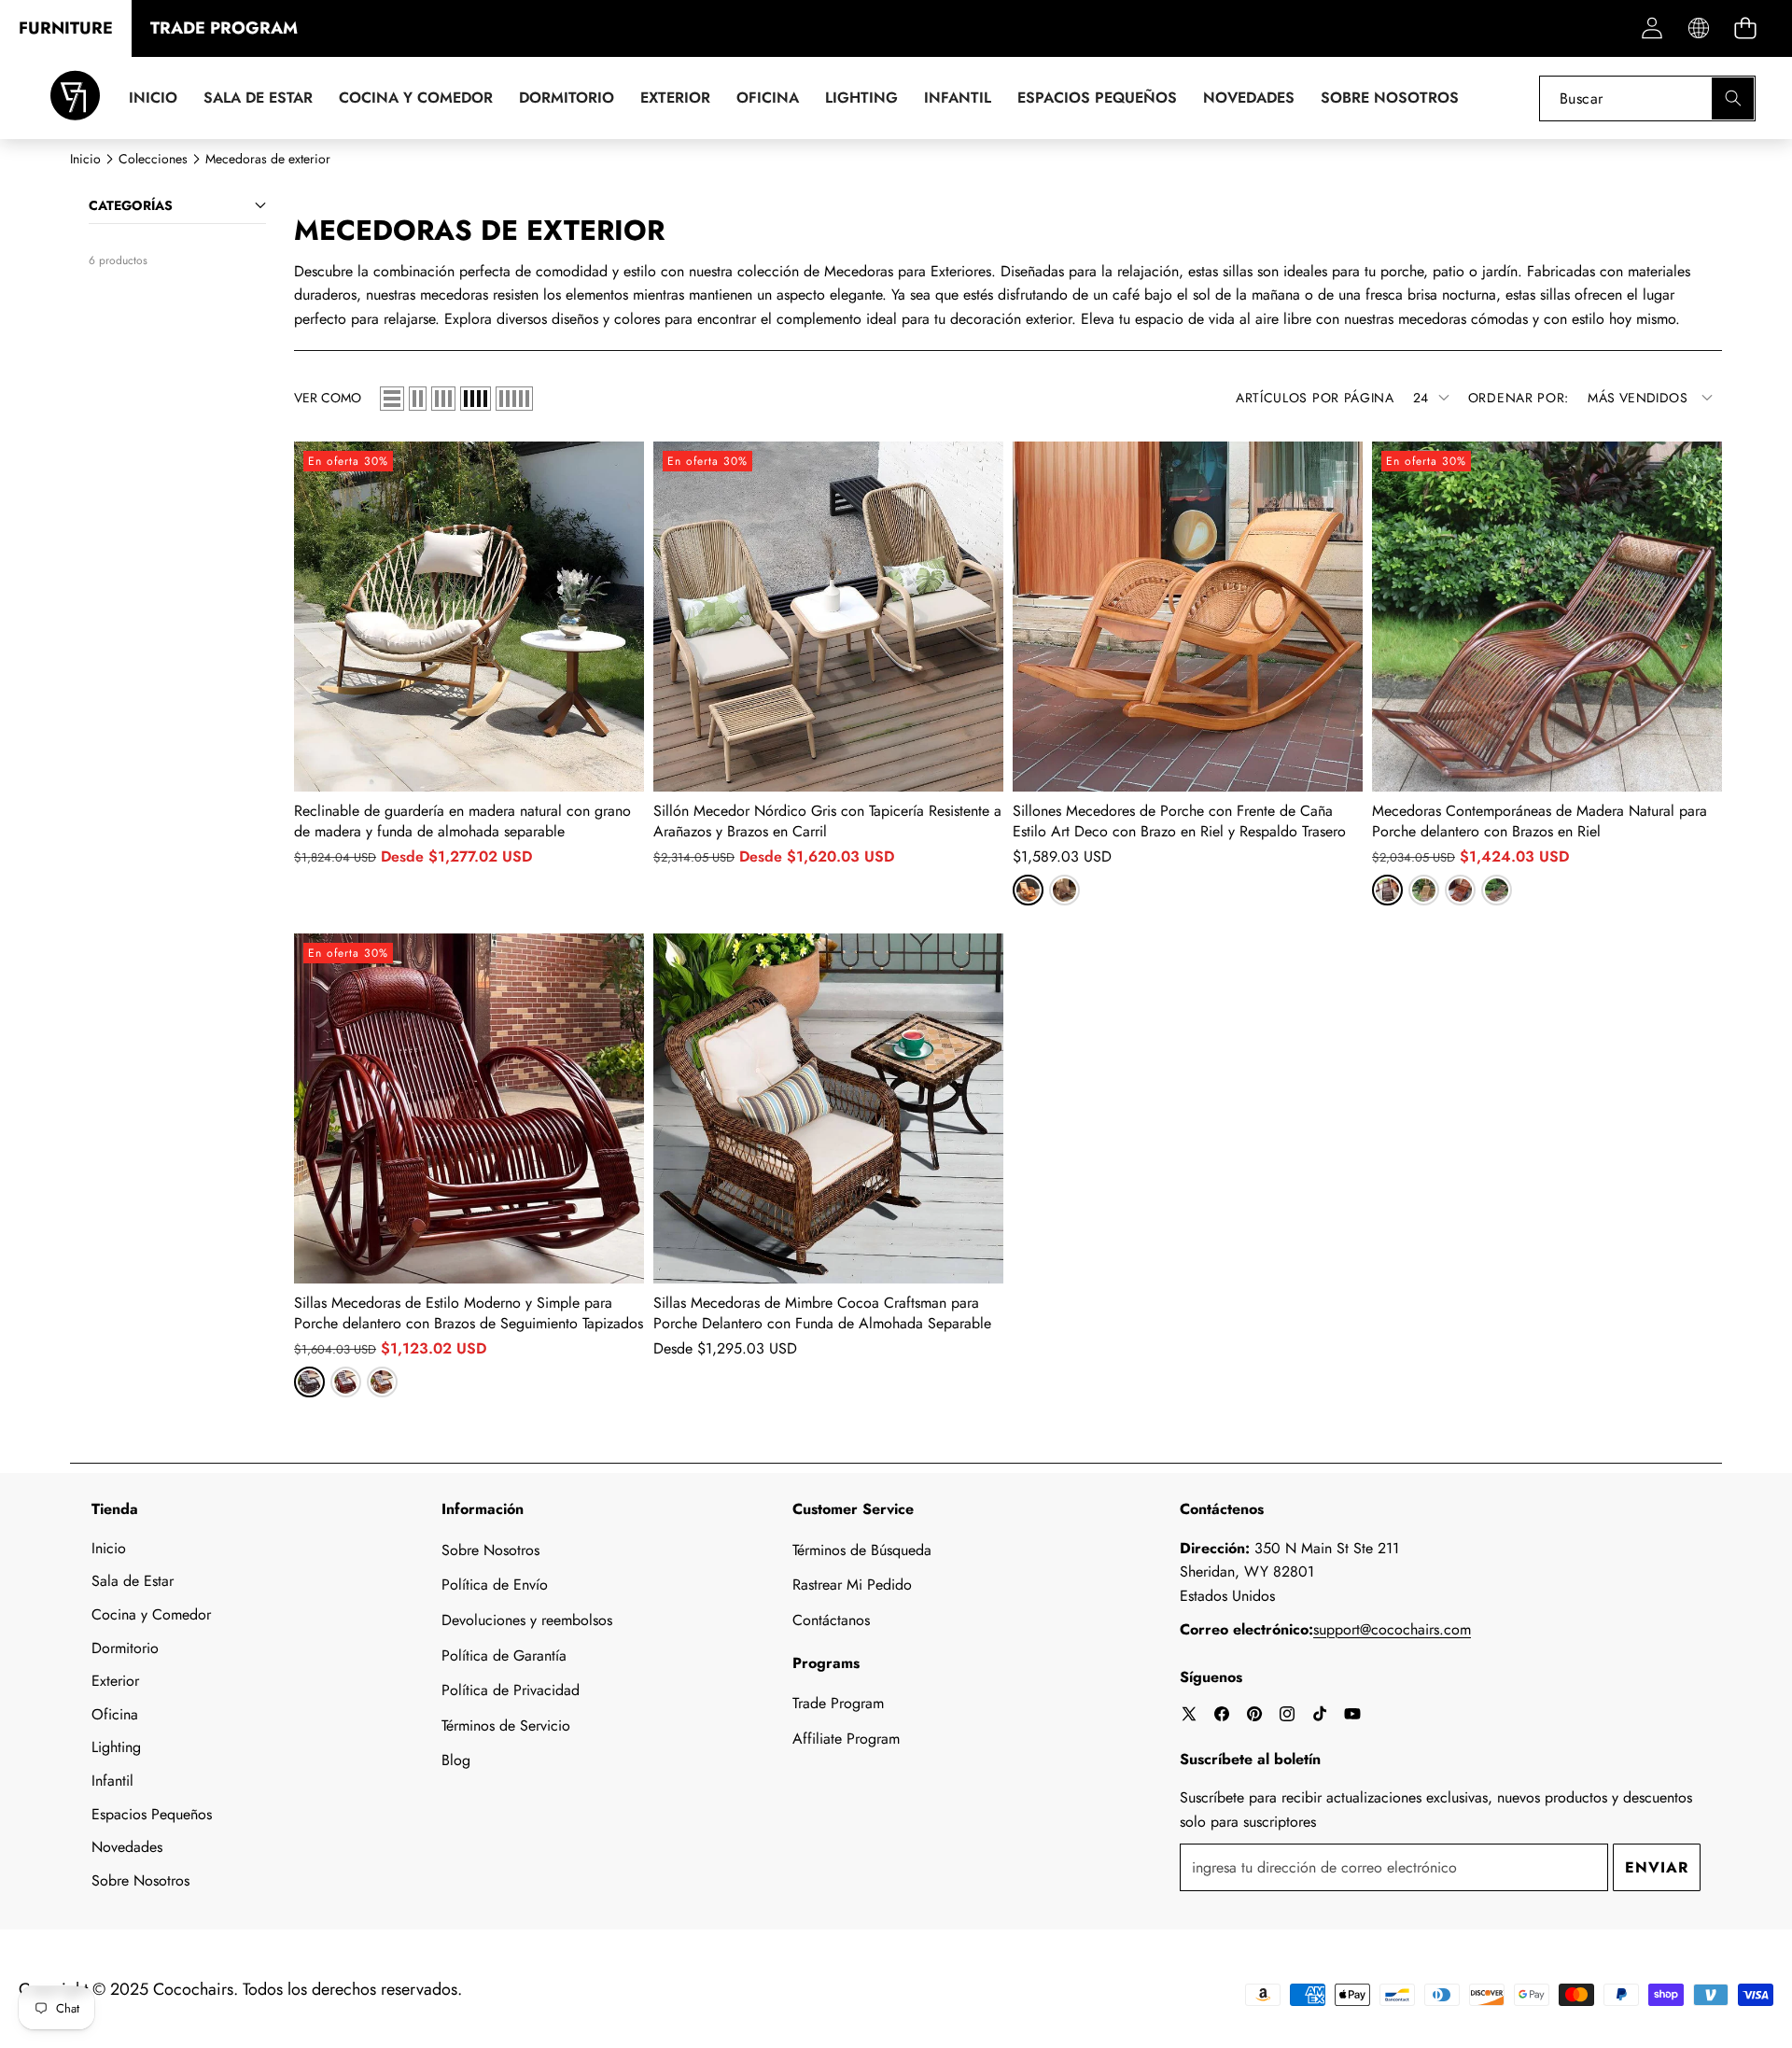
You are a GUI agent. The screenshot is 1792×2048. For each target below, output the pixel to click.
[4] (476, 399)
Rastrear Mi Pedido (852, 1585)
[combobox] (1647, 98)
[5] (514, 399)
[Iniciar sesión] (1652, 28)
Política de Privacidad (511, 1690)
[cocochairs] (75, 98)
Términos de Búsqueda (862, 1550)
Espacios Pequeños (152, 1814)
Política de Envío (495, 1585)
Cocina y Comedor (151, 1614)
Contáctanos (831, 1620)
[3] (443, 399)
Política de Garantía (504, 1655)
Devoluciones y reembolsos (527, 1620)
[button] (1745, 28)
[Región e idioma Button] (1698, 28)
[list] (392, 399)
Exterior (115, 1681)
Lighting (116, 1747)
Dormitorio (125, 1648)
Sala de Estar (133, 1581)
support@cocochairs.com (1392, 1629)
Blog (456, 1760)
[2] (418, 399)
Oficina (115, 1714)
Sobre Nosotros (140, 1880)
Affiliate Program (846, 1739)
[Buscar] (1733, 98)
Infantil (112, 1781)
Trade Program (838, 1703)
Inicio (109, 1548)
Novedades (127, 1847)
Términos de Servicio (506, 1725)
